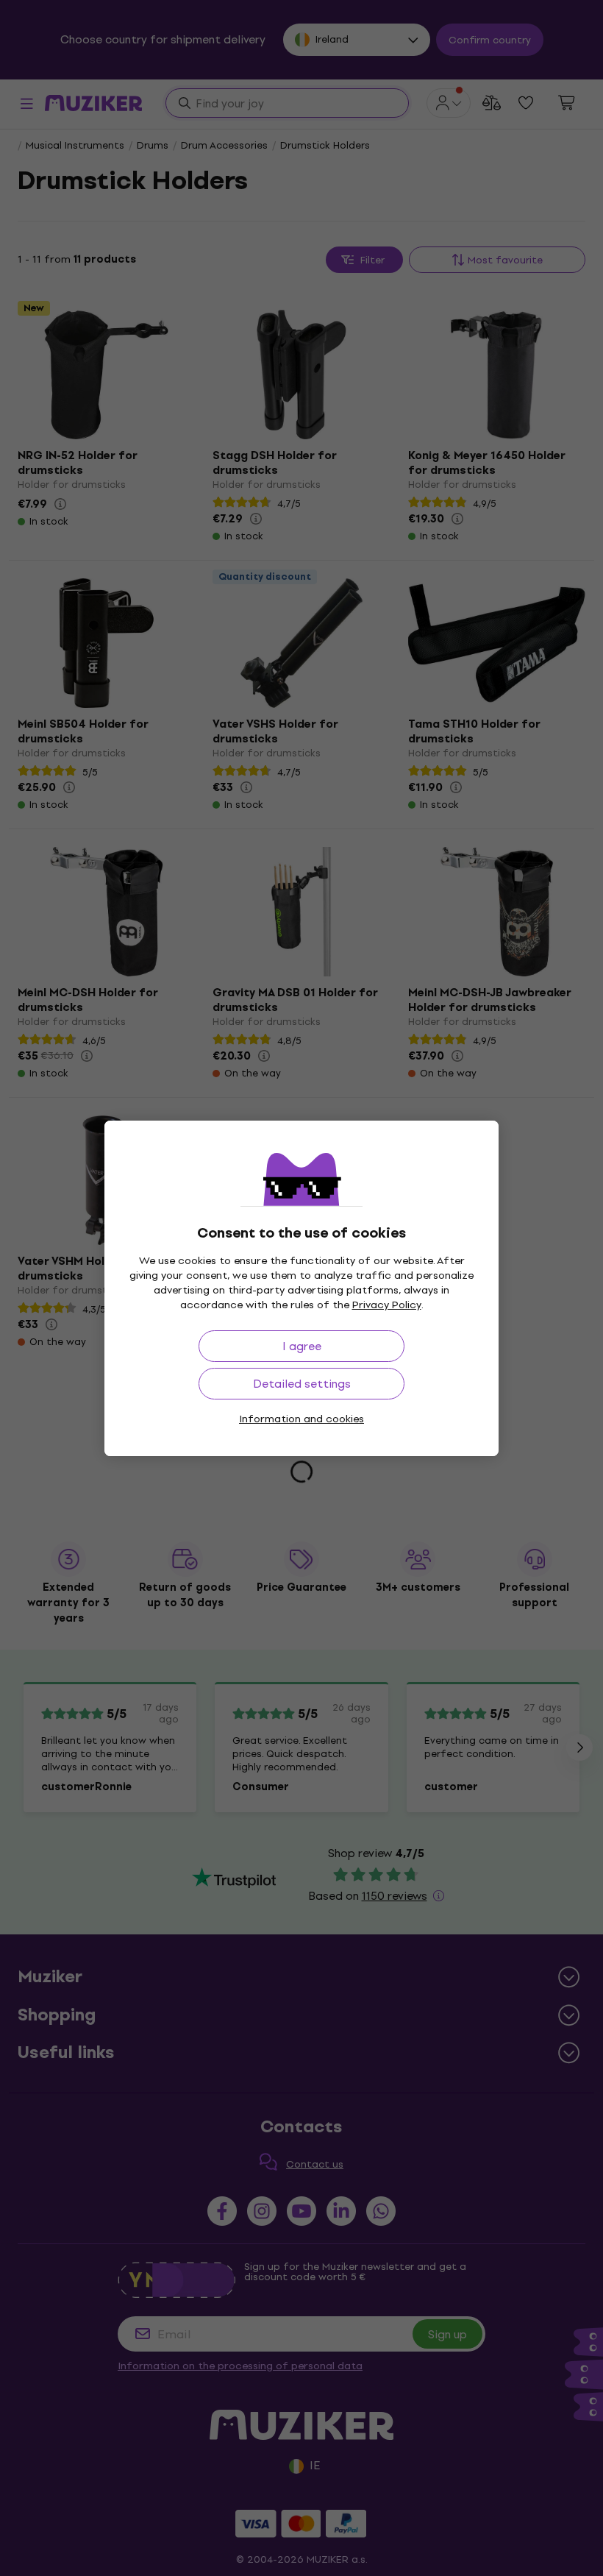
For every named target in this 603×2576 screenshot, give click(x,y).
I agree (302, 1346)
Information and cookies (301, 1419)
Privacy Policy (387, 1305)
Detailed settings (302, 1384)
